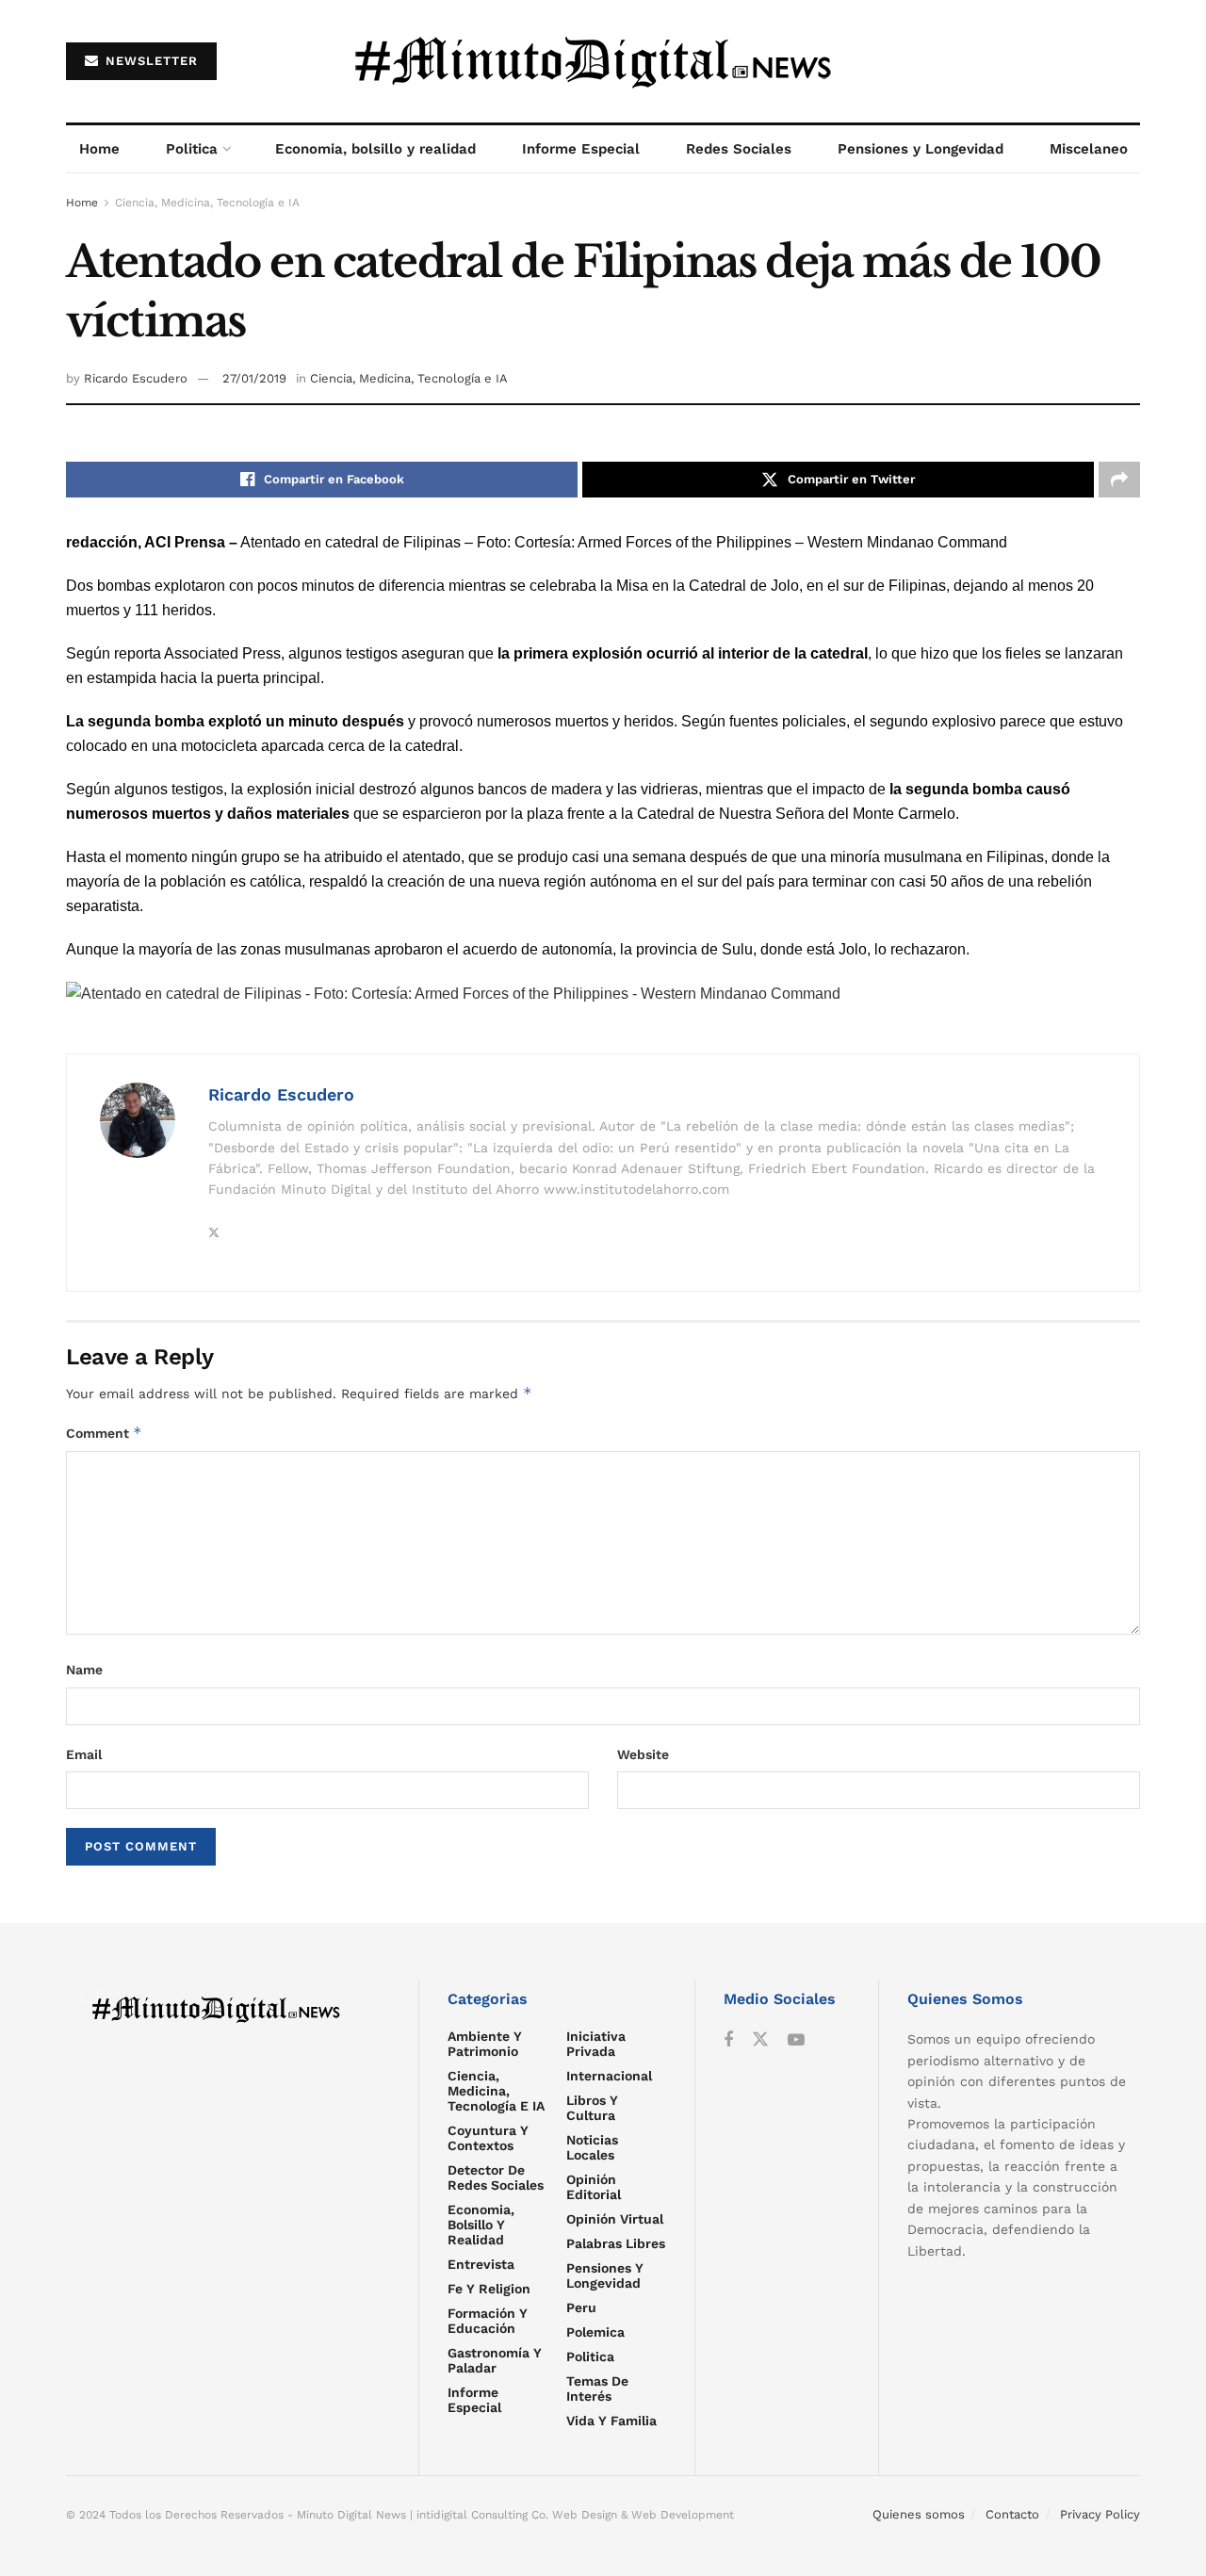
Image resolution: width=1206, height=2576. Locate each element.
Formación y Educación (488, 2321)
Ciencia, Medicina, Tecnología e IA (207, 203)
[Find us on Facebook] (728, 2040)
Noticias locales (592, 2147)
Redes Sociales (739, 149)
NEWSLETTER (149, 61)
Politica (192, 149)
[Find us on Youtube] (796, 2040)
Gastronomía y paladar (495, 2360)
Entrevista (481, 2264)
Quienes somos (919, 2514)
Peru (581, 2307)
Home (99, 149)
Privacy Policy (1100, 2514)
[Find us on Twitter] (760, 2040)
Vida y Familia (611, 2421)
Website (643, 1754)
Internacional (609, 2076)
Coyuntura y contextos (488, 2138)
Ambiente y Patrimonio (485, 2044)
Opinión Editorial (594, 2187)
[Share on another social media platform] (1119, 480)
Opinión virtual (615, 2219)
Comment (104, 1433)
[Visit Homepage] (603, 62)
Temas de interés (597, 2389)
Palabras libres (616, 2243)
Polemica (595, 2332)
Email (84, 1754)
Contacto (1012, 2514)
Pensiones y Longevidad (921, 149)
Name (84, 1670)
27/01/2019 (254, 378)
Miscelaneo (1089, 149)
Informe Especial (581, 149)
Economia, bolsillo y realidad (375, 149)
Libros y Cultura (592, 2108)
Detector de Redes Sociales (496, 2177)
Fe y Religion (489, 2289)
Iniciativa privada (596, 2044)
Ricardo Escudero (136, 378)
